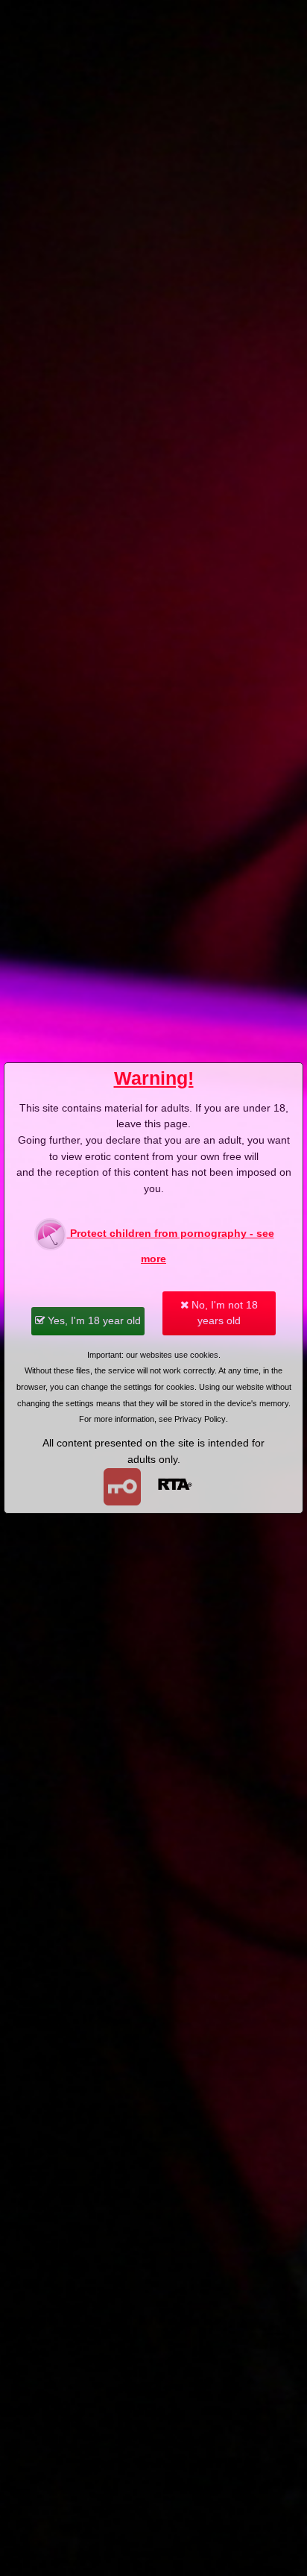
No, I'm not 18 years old (223, 1313)
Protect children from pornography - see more (171, 1246)
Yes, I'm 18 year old (93, 1320)
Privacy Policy (200, 1419)
